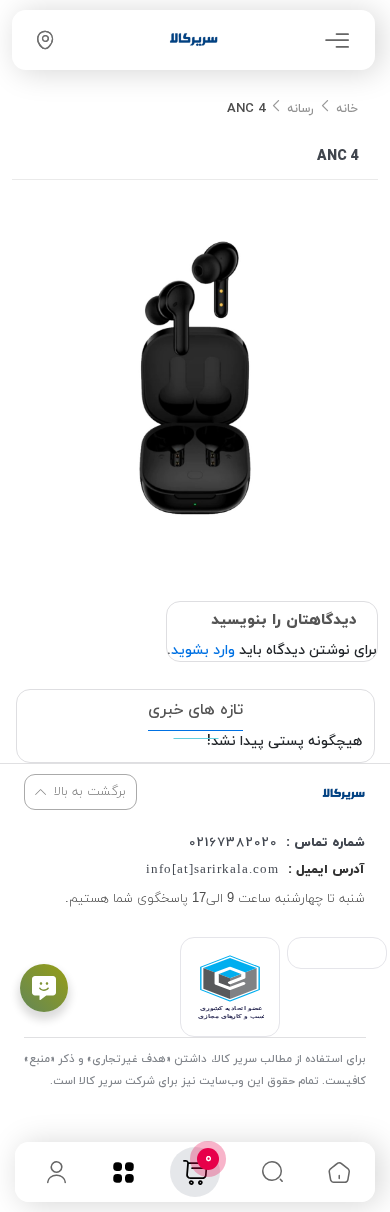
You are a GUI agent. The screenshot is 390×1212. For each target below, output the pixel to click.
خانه (347, 109)
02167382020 (233, 843)
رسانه (300, 109)
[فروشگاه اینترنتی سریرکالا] (343, 793)
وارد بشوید (203, 650)
